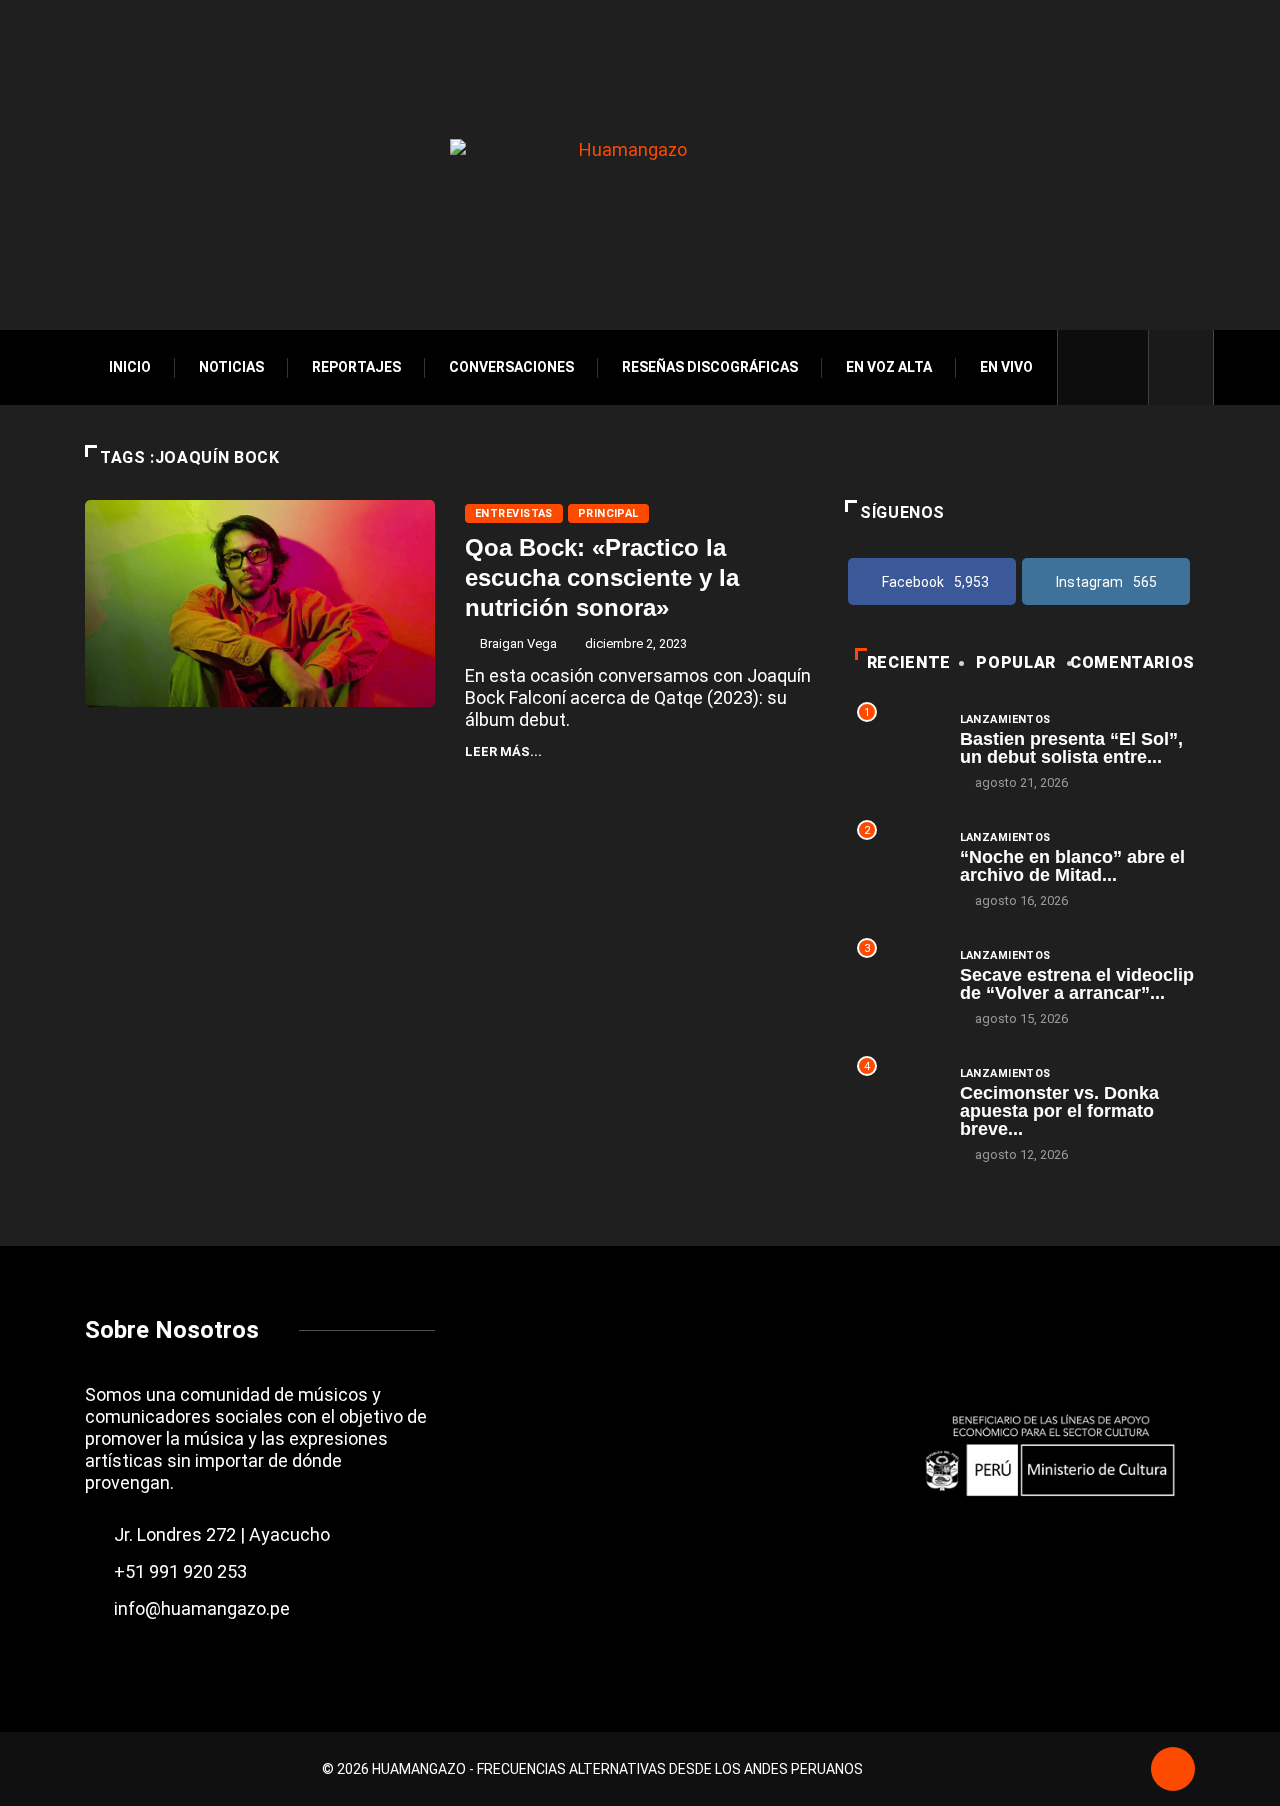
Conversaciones (511, 367)
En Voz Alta (889, 367)
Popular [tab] (1015, 662)
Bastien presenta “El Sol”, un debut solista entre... (1071, 748)
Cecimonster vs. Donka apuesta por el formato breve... (1059, 1111)
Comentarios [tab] (1132, 662)
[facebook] (1087, 367)
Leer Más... (503, 751)
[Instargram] (1121, 367)
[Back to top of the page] (1173, 1771)
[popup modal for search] (1181, 367)
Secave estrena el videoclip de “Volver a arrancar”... (1077, 984)
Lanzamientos (1005, 719)
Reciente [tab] (909, 662)
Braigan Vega (518, 643)
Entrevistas (514, 513)
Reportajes (356, 367)
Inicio (130, 367)
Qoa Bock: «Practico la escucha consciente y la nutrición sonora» (602, 577)
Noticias (231, 367)
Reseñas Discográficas (710, 367)
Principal (608, 513)
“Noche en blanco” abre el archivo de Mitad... (1072, 866)
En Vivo (1006, 367)
